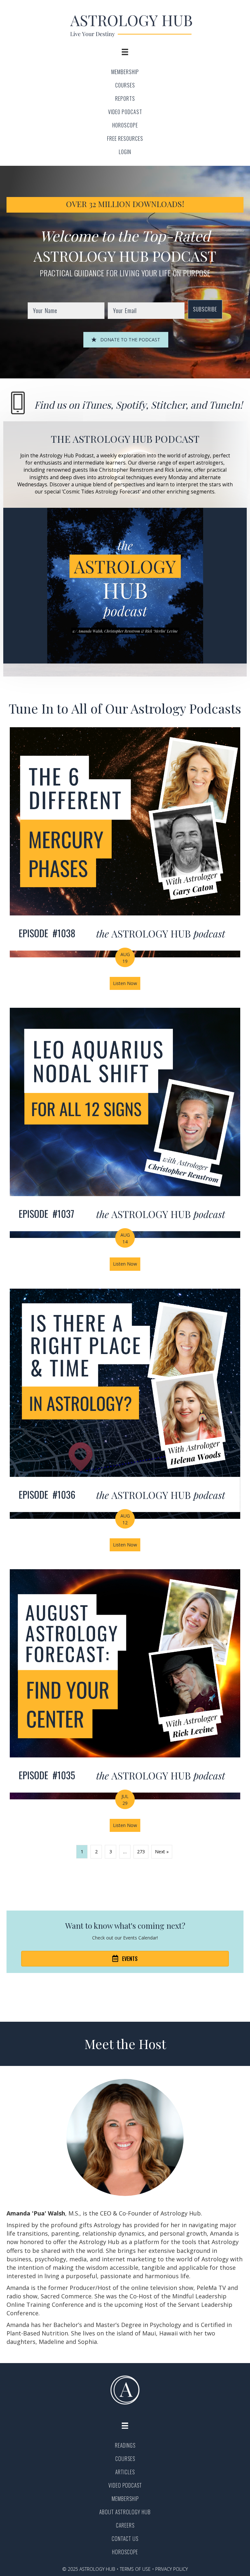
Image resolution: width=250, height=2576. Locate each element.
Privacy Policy (172, 2569)
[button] (205, 309)
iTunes (96, 405)
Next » (162, 1852)
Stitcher (168, 405)
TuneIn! (226, 405)
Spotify (131, 405)
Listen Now (127, 983)
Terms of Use (135, 2569)
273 (141, 1852)
